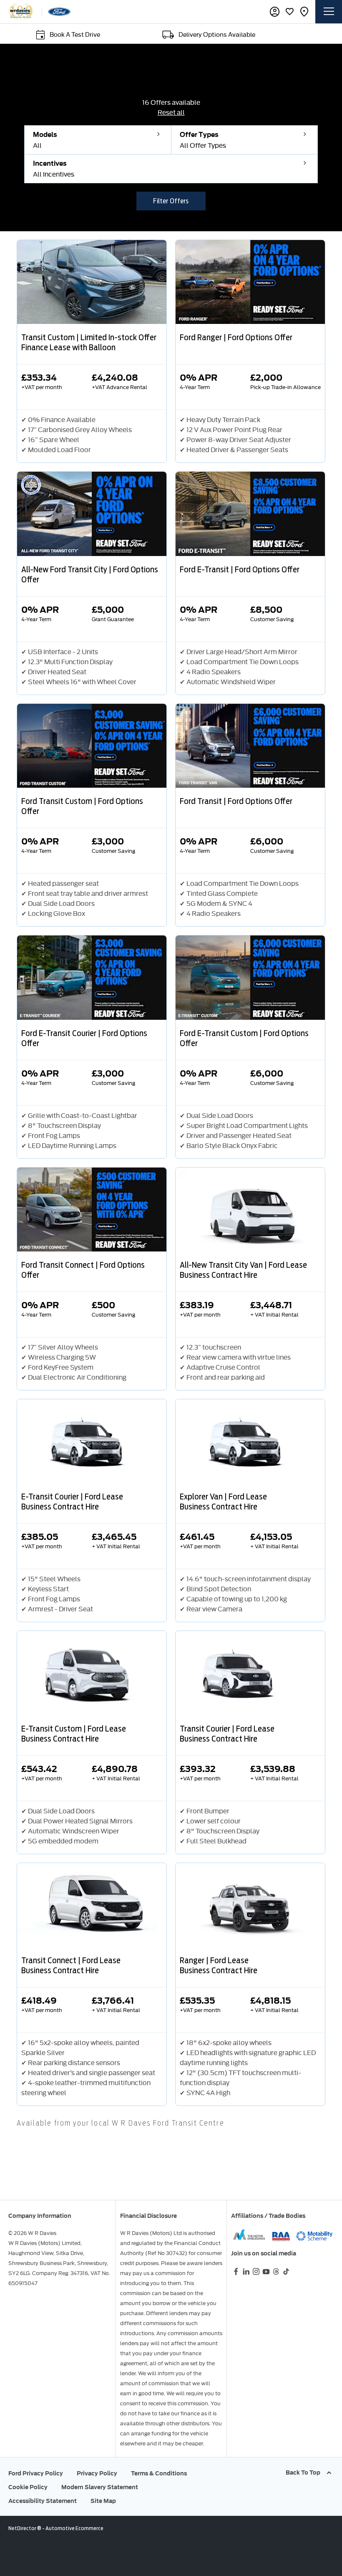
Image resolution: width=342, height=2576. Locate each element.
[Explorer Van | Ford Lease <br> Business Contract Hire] (250, 1441)
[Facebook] (236, 2271)
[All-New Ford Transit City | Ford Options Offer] (92, 514)
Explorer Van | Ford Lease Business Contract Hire (223, 1502)
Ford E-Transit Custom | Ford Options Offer (244, 1038)
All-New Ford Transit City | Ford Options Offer (90, 574)
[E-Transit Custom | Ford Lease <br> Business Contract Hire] (92, 1673)
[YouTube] (266, 2271)
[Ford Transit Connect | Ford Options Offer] (92, 1210)
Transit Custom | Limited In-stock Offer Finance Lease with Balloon (89, 342)
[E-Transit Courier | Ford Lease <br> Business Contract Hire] (92, 1441)
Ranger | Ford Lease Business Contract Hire (219, 1965)
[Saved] (289, 12)
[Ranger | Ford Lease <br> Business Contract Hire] (250, 1905)
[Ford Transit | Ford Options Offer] (250, 746)
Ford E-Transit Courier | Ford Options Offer (84, 1038)
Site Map (103, 2501)
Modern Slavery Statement (100, 2487)
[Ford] (59, 12)
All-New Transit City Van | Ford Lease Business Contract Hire (243, 1270)
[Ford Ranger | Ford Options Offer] (250, 282)
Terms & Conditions (159, 2474)
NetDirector (23, 2528)
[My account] (275, 12)
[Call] (304, 12)
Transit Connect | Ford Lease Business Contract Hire (71, 1965)
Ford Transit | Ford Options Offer (236, 801)
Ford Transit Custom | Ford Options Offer (82, 806)
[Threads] (276, 2271)
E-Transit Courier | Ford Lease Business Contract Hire (72, 1502)
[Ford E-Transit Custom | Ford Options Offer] (250, 977)
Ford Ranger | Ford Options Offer (236, 337)
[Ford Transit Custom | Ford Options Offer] (92, 746)
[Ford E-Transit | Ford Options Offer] (250, 514)
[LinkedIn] (246, 2271)
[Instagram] (256, 2271)
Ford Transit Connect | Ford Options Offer (83, 1270)
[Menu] (329, 12)
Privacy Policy (97, 2474)
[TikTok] (286, 2271)
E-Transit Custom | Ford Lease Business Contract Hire (74, 1734)
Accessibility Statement (43, 2501)
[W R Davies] (21, 12)
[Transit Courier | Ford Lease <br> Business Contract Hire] (250, 1673)
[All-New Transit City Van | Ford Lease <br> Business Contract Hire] (250, 1210)
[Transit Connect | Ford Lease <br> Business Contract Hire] (92, 1905)
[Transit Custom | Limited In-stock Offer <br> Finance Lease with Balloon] (92, 282)
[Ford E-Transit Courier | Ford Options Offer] (92, 977)
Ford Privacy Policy (36, 2474)
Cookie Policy (28, 2487)
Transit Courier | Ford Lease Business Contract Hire (227, 1734)
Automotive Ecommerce (74, 2528)
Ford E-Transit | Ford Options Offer (240, 569)
